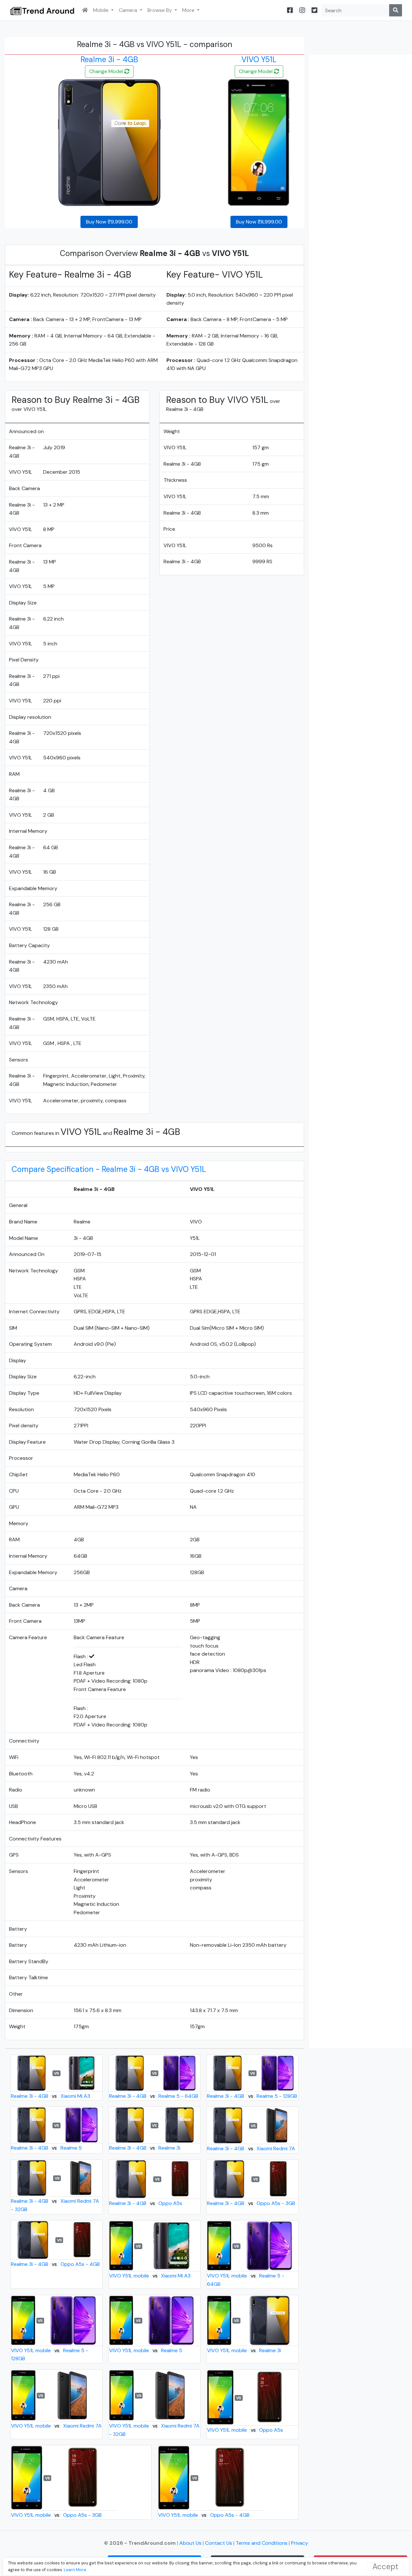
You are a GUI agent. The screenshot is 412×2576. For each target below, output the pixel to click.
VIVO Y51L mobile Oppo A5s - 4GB (204, 2515)
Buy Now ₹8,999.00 (259, 222)
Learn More (75, 2570)
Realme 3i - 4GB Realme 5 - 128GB (252, 2096)
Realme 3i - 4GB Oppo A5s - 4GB (55, 2264)
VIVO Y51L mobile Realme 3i (244, 2350)
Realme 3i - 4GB (109, 59)
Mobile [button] (101, 10)
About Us (191, 2543)
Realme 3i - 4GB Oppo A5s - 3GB (251, 2203)
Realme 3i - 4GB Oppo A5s (146, 2203)
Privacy (300, 2543)
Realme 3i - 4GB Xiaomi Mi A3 (50, 2096)
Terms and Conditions (262, 2543)
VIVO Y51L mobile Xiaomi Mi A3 (150, 2276)
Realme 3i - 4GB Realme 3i (145, 2148)
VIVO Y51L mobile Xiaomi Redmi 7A (56, 2426)
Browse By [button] (160, 10)
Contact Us (219, 2543)
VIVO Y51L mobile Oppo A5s (245, 2430)
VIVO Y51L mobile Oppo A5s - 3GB (56, 2515)
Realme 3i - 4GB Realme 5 (46, 2148)
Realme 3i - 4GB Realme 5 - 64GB (154, 2096)
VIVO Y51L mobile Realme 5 (146, 2350)
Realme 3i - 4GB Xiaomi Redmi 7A (251, 2148)
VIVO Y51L (259, 59)
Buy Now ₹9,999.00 (109, 222)
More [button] (189, 10)
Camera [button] (129, 10)
